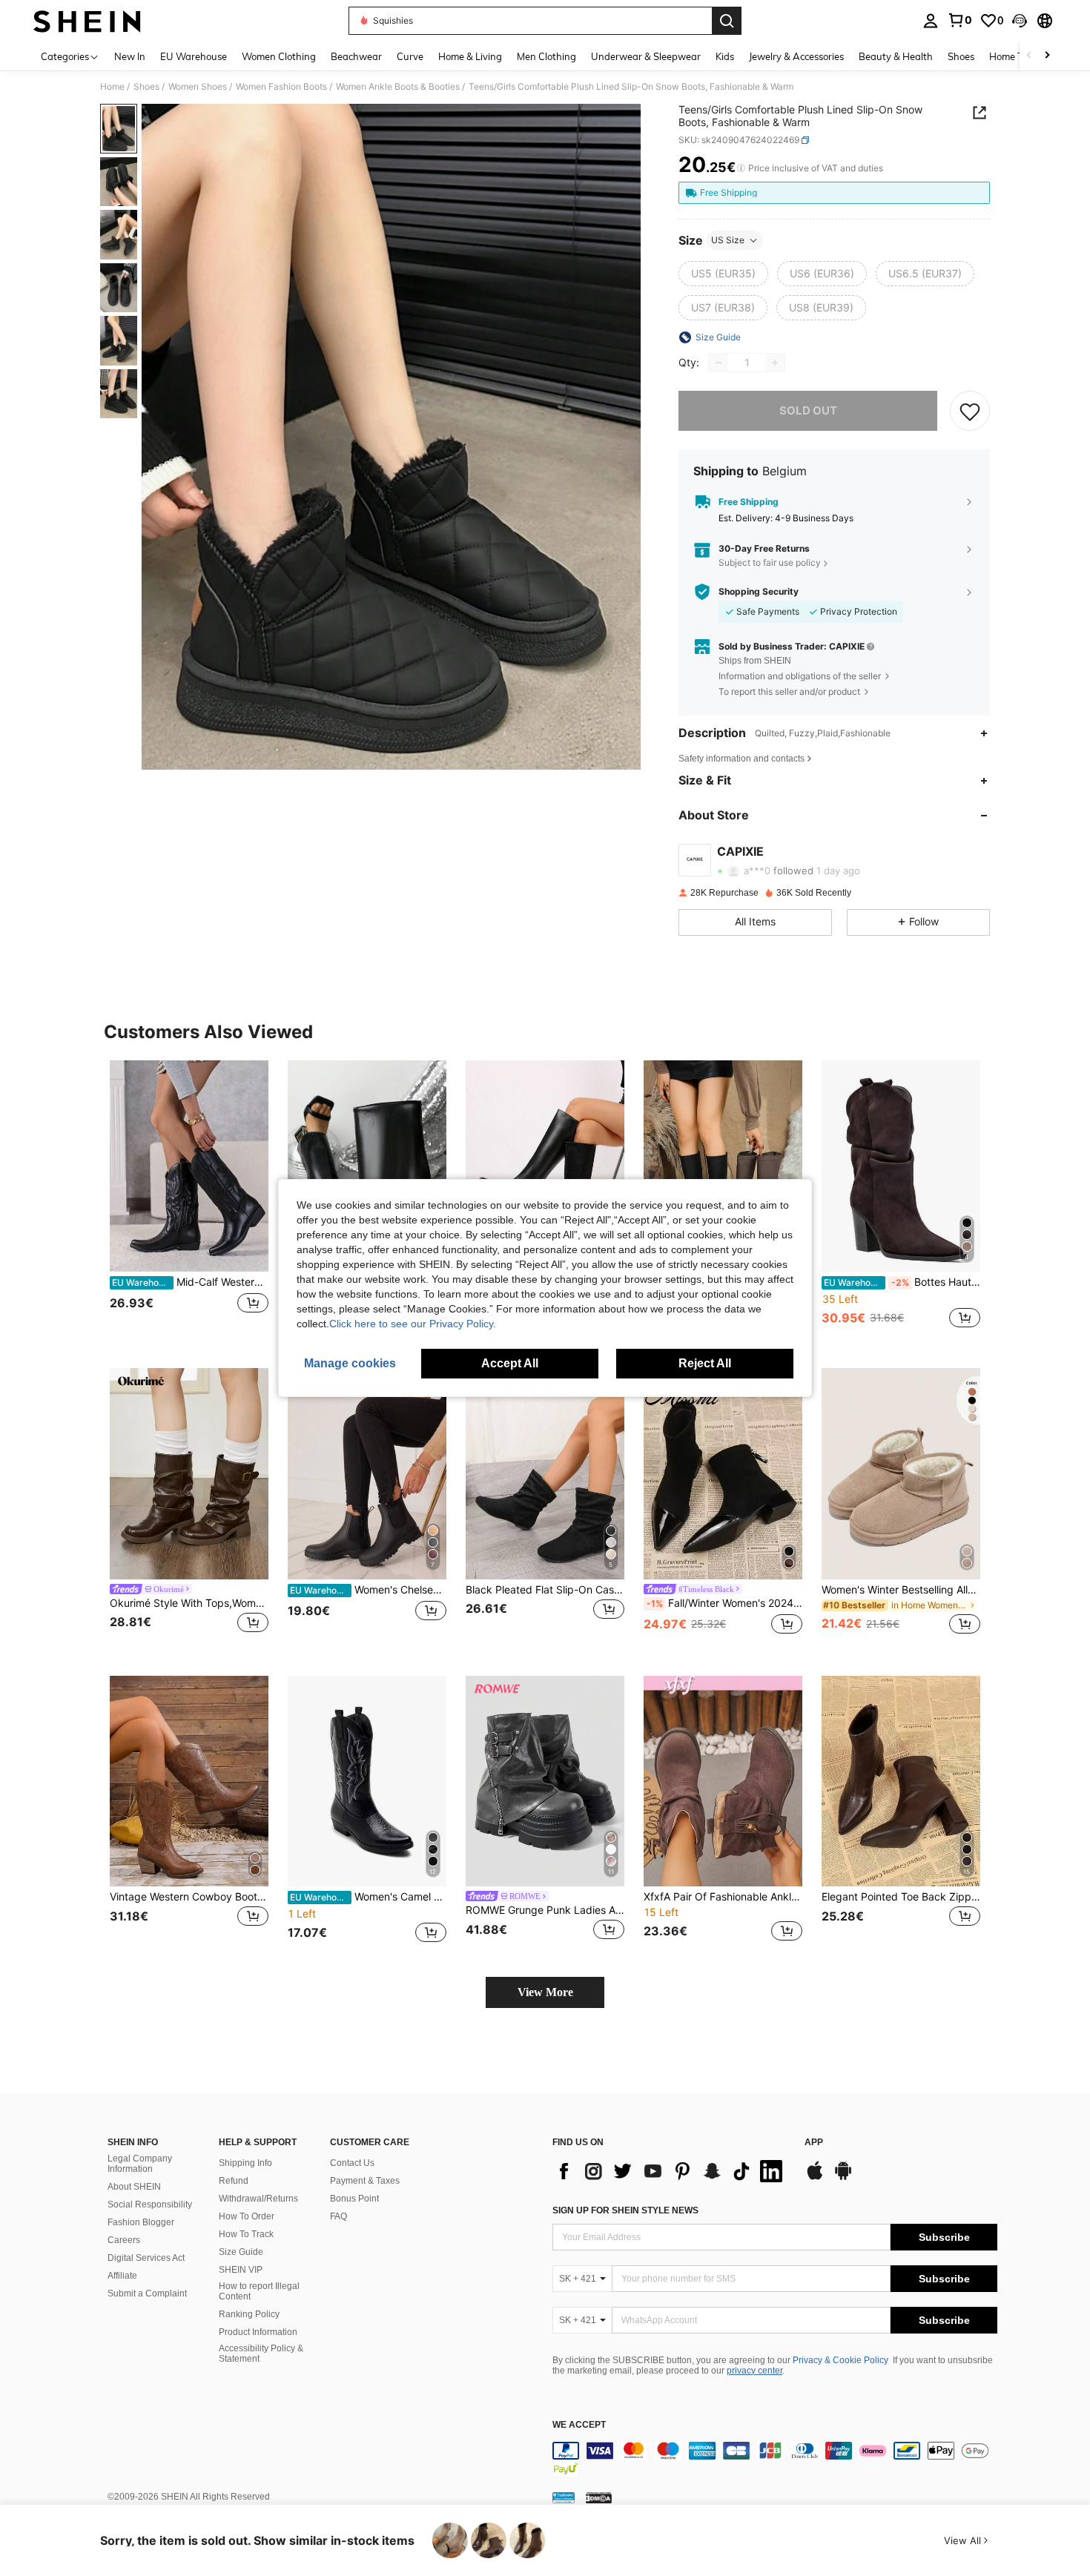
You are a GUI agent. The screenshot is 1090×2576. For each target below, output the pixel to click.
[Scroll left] (1029, 56)
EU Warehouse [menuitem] (194, 56)
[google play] (843, 2178)
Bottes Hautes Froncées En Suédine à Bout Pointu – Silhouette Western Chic (902, 1282)
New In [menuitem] (130, 56)
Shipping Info (245, 2163)
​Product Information (258, 2332)
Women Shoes (198, 87)
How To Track (246, 2234)
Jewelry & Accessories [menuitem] (796, 56)
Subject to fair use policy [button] (770, 562)
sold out (808, 410)
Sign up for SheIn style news (625, 2210)
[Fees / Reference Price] (741, 168)
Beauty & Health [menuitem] (896, 56)
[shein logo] (87, 21)
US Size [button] (728, 240)
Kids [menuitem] (725, 56)
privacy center (754, 2371)
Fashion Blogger (141, 2222)
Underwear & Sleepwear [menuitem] (646, 56)
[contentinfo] (775, 2460)
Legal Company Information (140, 2164)
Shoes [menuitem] (961, 56)
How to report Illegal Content (259, 2291)
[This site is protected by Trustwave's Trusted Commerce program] (564, 2497)
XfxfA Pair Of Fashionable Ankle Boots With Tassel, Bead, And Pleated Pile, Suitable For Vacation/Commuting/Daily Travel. (723, 1897)
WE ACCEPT (579, 2425)
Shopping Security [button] (759, 592)
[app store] (815, 2178)
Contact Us (352, 2163)
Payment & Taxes (365, 2181)
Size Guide (241, 2252)
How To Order (247, 2216)
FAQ (338, 2216)
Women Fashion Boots (281, 87)
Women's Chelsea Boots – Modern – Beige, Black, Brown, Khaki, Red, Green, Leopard (368, 1590)
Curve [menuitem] (410, 56)
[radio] (723, 274)
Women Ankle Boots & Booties (398, 87)
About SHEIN (134, 2187)
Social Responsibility (150, 2205)
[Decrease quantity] (719, 363)
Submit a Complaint (147, 2293)
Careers (124, 2240)
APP (814, 2143)
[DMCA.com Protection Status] (599, 2497)
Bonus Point (354, 2199)
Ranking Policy (249, 2314)
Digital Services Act (146, 2258)
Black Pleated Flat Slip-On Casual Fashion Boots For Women (545, 1590)
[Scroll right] (1047, 56)
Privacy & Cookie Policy (840, 2360)
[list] (671, 2171)
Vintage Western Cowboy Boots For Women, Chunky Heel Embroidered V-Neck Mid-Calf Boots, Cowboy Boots (189, 1897)
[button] (1020, 21)
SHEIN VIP (241, 2270)
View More (545, 1992)
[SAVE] (970, 411)
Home (112, 87)
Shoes (146, 87)
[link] (959, 20)
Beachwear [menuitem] (356, 56)
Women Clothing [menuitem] (279, 56)
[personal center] (931, 21)
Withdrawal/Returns (258, 2199)
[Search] (727, 21)
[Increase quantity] (775, 363)
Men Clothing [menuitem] (546, 56)
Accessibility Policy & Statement (261, 2354)
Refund (234, 2181)
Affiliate (122, 2276)
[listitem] (189, 1202)
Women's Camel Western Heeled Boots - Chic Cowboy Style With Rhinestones (368, 1897)
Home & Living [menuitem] (470, 56)
